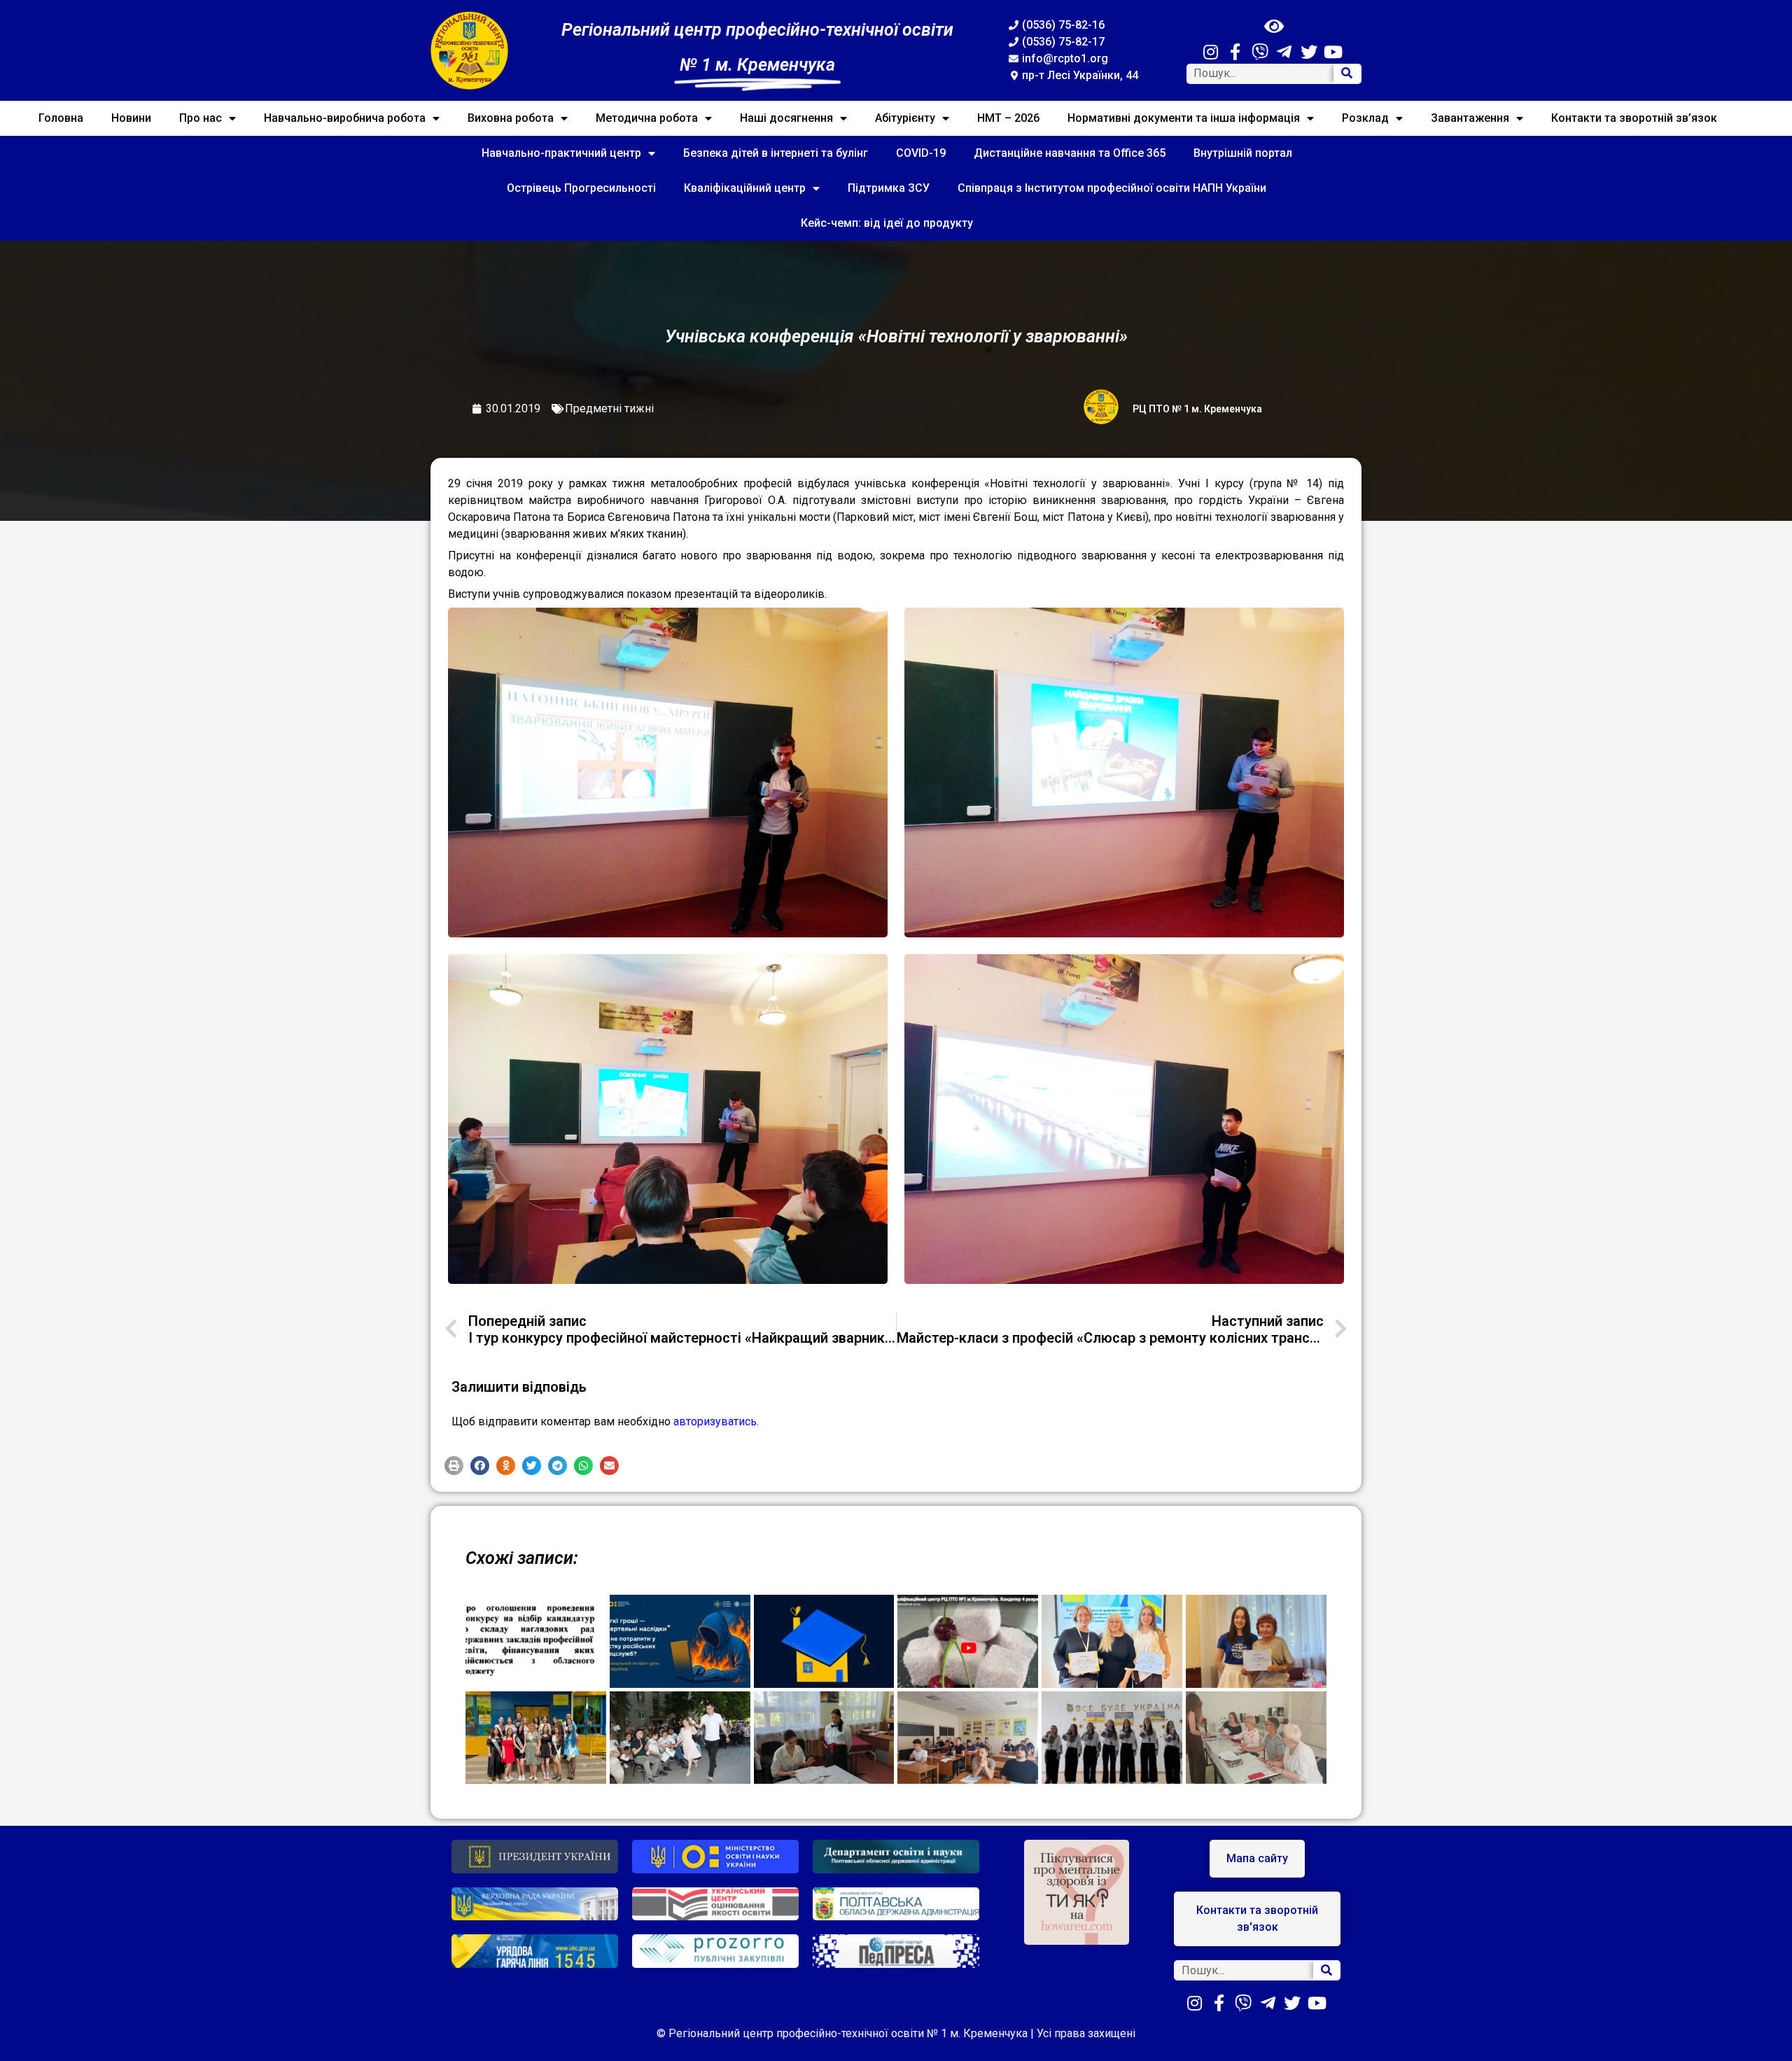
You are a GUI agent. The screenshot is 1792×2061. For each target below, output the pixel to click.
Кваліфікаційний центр (745, 188)
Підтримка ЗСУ (889, 188)
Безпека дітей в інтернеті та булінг (776, 153)
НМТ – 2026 (1008, 118)
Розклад (1365, 118)
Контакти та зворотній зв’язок (1634, 118)
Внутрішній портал (1243, 153)
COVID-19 (921, 153)
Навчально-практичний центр (561, 153)
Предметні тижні (609, 408)
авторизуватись (715, 1421)
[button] (454, 1466)
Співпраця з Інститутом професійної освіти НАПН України (1112, 188)
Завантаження (1470, 118)
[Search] (1347, 74)
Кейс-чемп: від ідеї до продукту (887, 223)
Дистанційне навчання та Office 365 (1070, 153)
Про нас (201, 118)
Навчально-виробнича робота (345, 118)
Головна (61, 118)
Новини (131, 118)
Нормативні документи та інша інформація (1184, 118)
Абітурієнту (905, 118)
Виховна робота (511, 118)
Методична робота (647, 118)
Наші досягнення (786, 118)
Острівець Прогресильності (581, 188)
